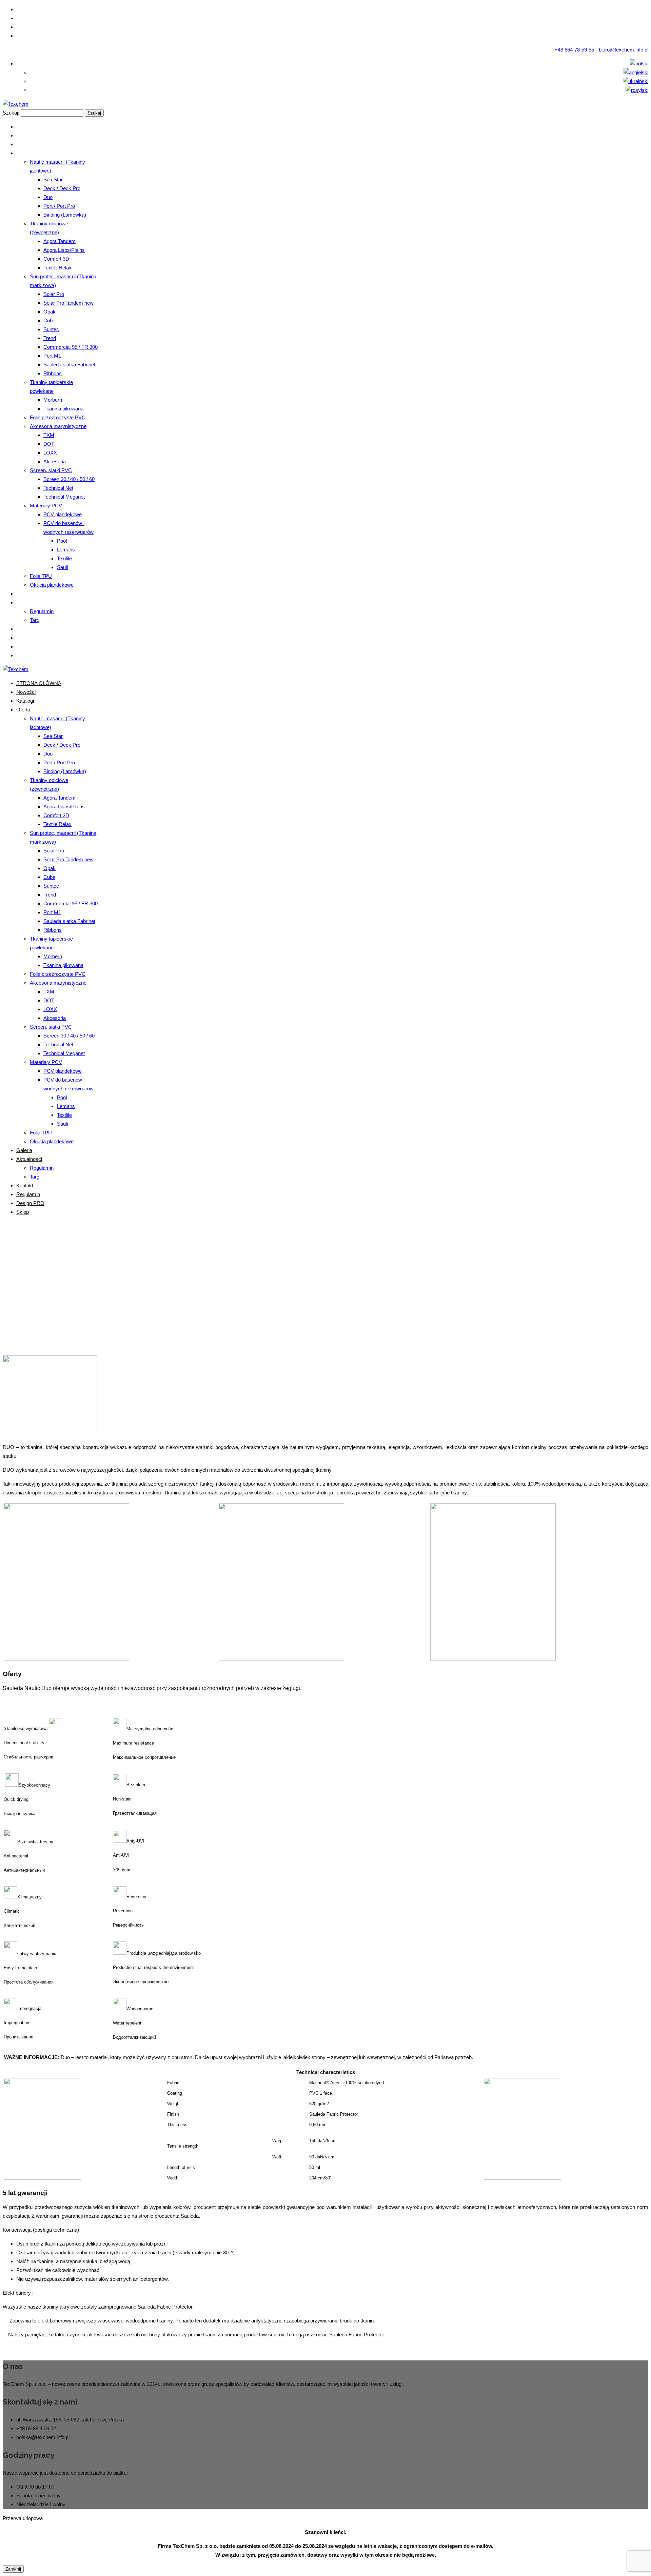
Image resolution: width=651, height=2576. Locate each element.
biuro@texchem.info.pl (623, 50)
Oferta (313, 1290)
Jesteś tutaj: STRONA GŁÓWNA (263, 1290)
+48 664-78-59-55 (574, 50)
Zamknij (13, 2569)
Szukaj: (11, 113)
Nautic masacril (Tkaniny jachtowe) (367, 1290)
